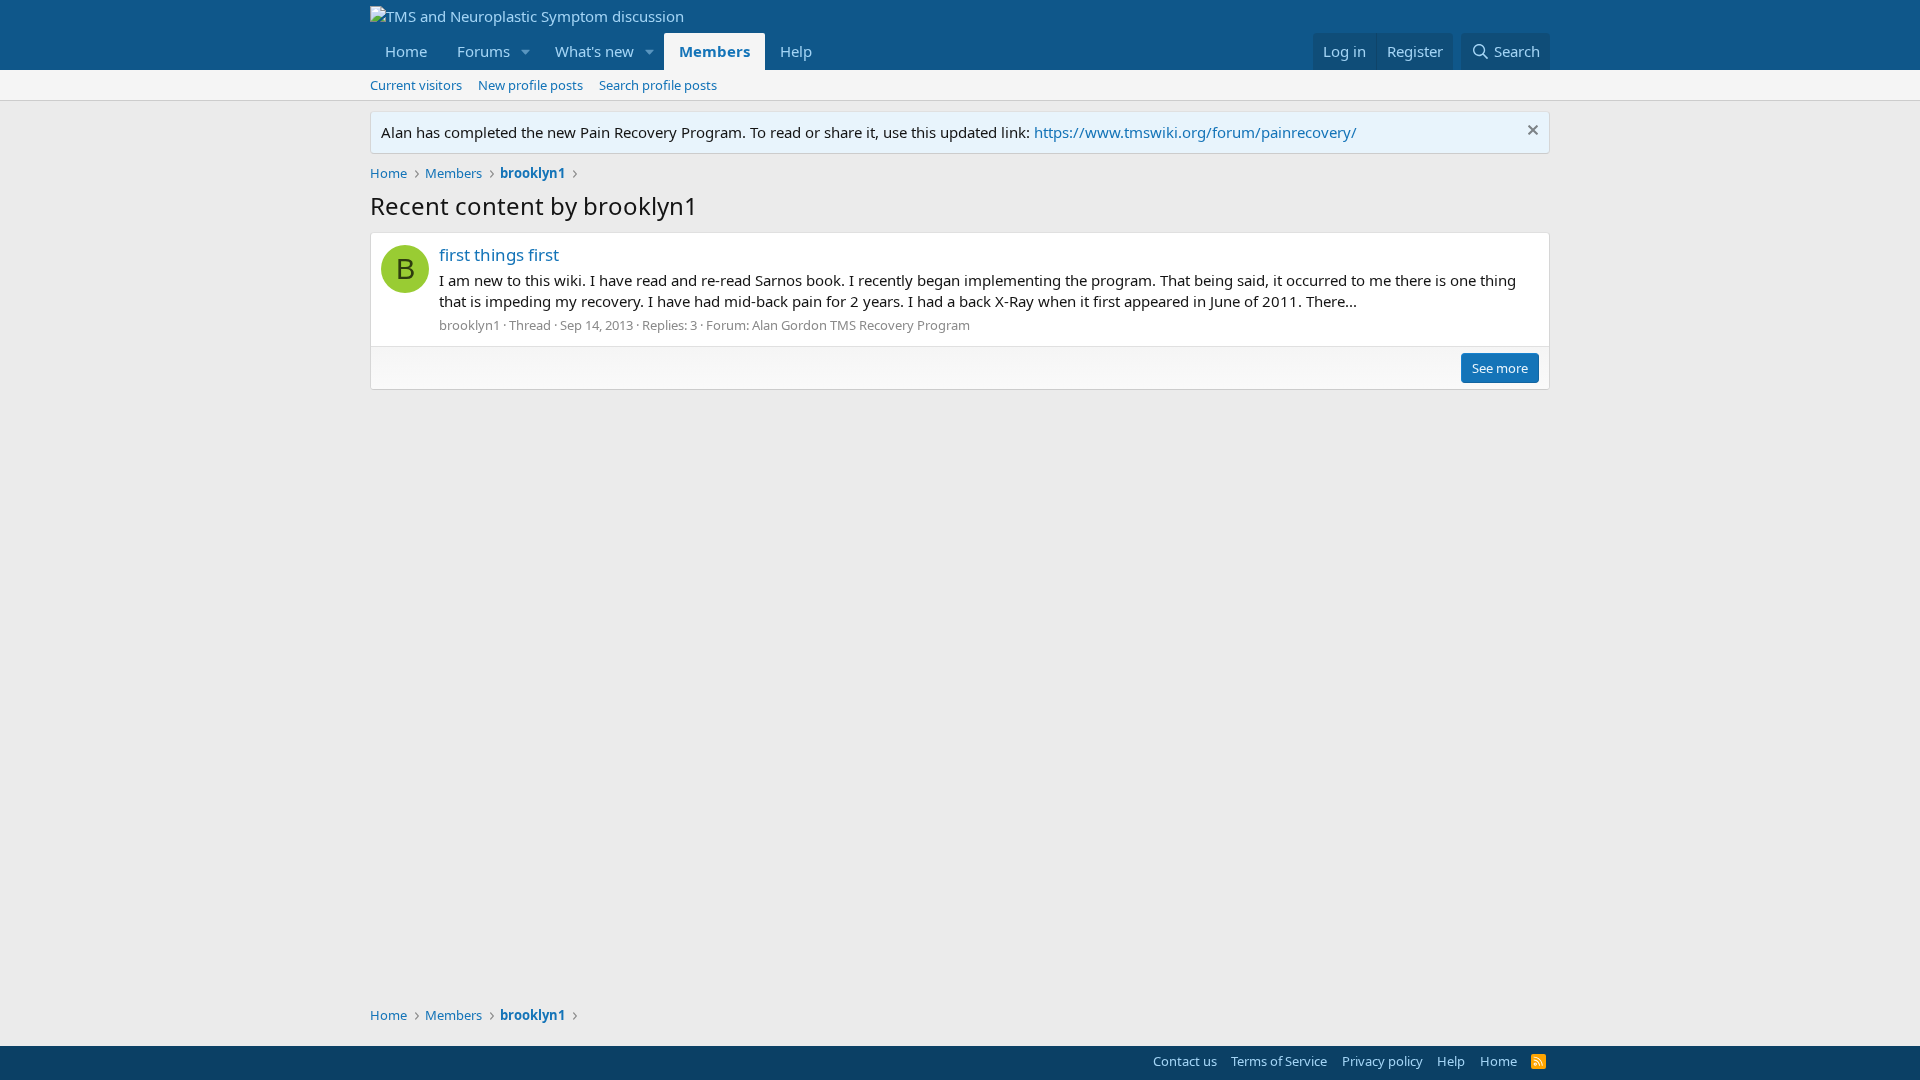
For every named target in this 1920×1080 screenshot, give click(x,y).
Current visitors (416, 85)
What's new (594, 51)
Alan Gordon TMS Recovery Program (861, 325)
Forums (483, 51)
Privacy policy (1382, 1061)
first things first (499, 254)
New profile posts (530, 85)
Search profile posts (658, 85)
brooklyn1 (469, 325)
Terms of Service (1279, 1061)
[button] (526, 51)
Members (714, 51)
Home (406, 51)
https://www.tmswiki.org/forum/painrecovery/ (1195, 132)
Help (796, 51)
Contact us (1185, 1061)
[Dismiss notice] (1530, 132)
